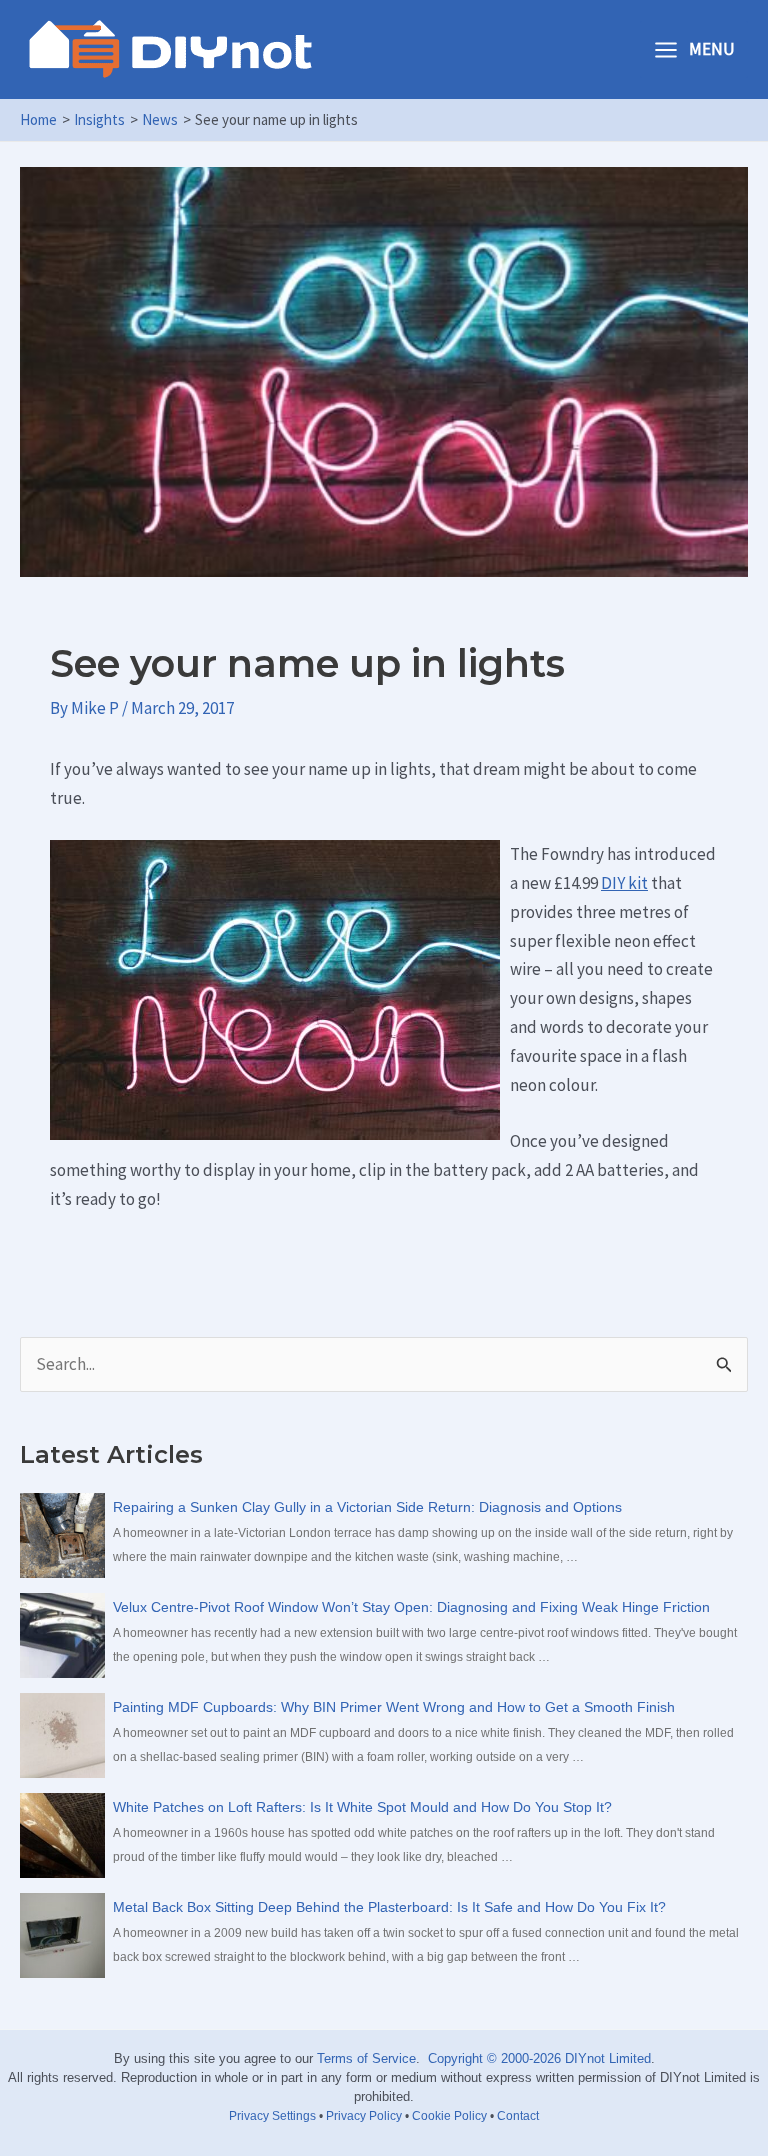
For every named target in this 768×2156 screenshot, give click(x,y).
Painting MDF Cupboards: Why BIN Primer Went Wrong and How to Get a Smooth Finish (394, 1707)
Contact (518, 2116)
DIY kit (624, 883)
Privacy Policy (364, 2116)
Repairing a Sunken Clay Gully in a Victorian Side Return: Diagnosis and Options (367, 1507)
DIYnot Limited (608, 2058)
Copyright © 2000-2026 (494, 2058)
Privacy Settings (272, 2116)
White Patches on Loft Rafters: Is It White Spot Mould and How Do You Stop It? (362, 1807)
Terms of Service (366, 2058)
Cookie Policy (449, 2116)
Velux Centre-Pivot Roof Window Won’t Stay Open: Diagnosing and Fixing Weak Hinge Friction (411, 1607)
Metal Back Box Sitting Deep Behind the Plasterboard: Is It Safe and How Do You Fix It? (389, 1907)
